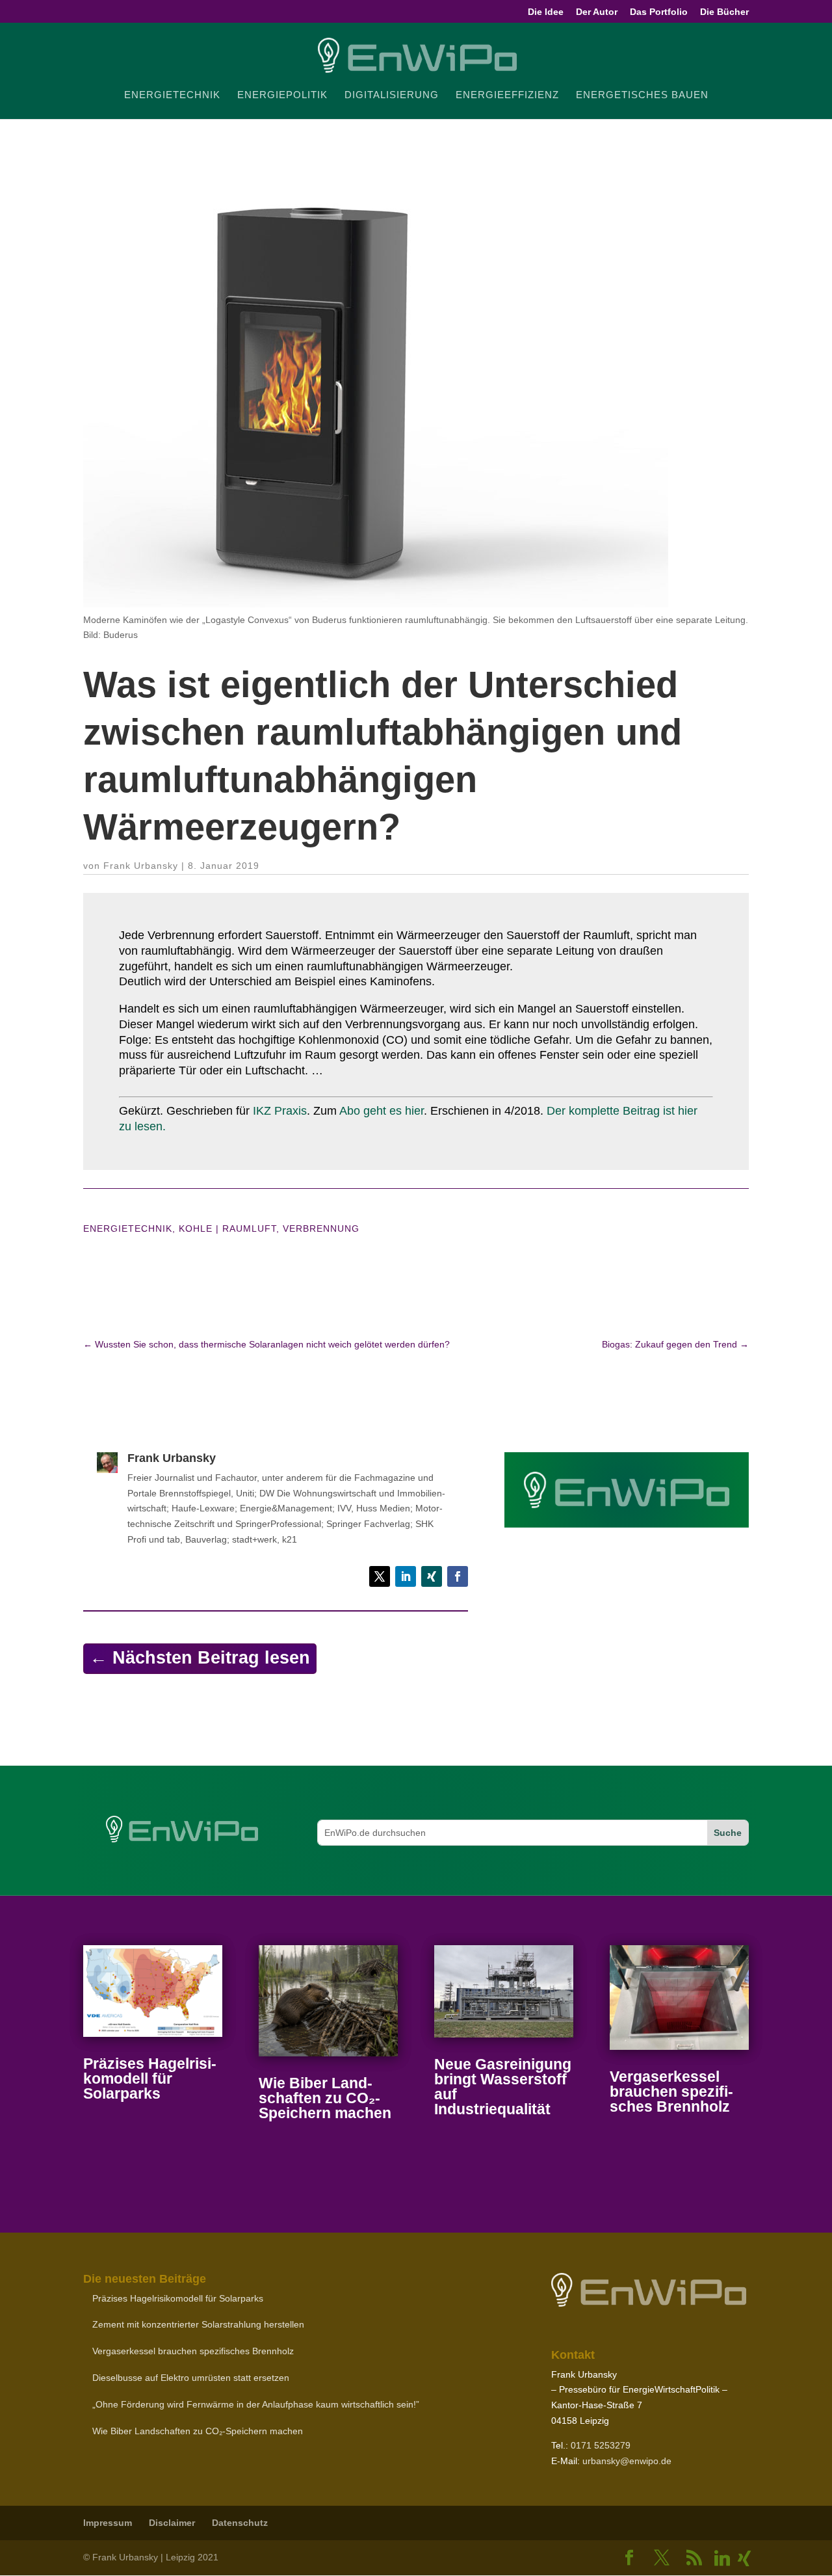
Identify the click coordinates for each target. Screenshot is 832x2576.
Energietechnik (128, 1228)
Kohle (196, 1228)
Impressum (108, 2523)
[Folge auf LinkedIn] (406, 1576)
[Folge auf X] (380, 1576)
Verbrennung (321, 1228)
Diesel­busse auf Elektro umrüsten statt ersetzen (191, 2378)
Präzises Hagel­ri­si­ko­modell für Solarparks (150, 2078)
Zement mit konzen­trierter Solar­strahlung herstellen (198, 2324)
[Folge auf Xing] (432, 1576)
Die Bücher (724, 12)
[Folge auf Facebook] (458, 1576)
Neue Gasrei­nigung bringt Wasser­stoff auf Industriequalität (503, 2087)
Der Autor (597, 12)
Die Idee (546, 12)
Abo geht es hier (382, 1111)
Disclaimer (172, 2523)
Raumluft (249, 1228)
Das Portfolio (659, 12)
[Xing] (744, 2558)
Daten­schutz (240, 2523)
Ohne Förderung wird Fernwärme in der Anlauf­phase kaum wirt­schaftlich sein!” (256, 2404)
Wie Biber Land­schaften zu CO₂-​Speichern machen (325, 2098)
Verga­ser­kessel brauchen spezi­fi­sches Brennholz (671, 2091)
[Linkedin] (722, 2558)
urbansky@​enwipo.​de (627, 2461)
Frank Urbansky (141, 866)
